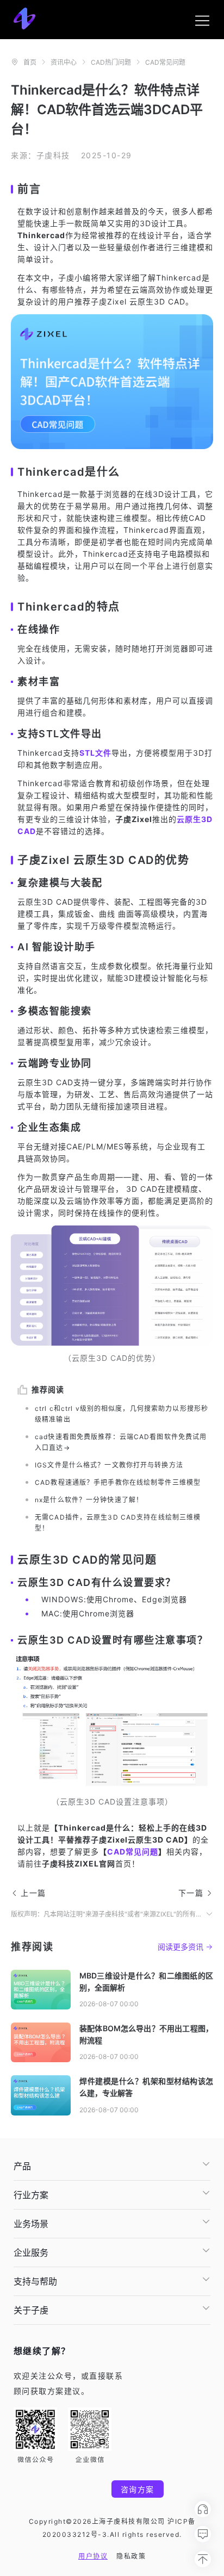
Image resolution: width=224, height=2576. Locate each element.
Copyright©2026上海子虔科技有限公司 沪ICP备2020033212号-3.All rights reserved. (112, 2528)
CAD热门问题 (111, 62)
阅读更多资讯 (181, 1947)
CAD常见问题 (165, 62)
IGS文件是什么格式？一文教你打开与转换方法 (109, 1465)
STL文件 (95, 753)
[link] (30, 62)
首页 (30, 62)
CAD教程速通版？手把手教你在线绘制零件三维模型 (118, 1482)
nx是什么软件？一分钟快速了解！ (89, 1500)
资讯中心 (64, 62)
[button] (112, 2166)
